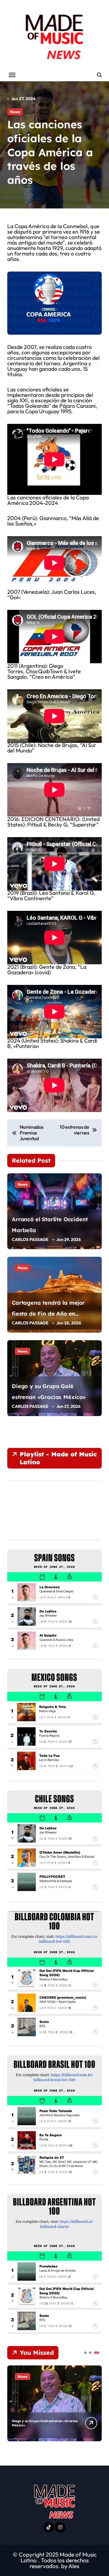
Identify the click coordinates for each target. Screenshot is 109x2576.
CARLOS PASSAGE (30, 1239)
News (15, 112)
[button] (96, 2403)
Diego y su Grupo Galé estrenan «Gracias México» (45, 2423)
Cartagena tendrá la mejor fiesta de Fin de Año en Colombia (48, 1314)
